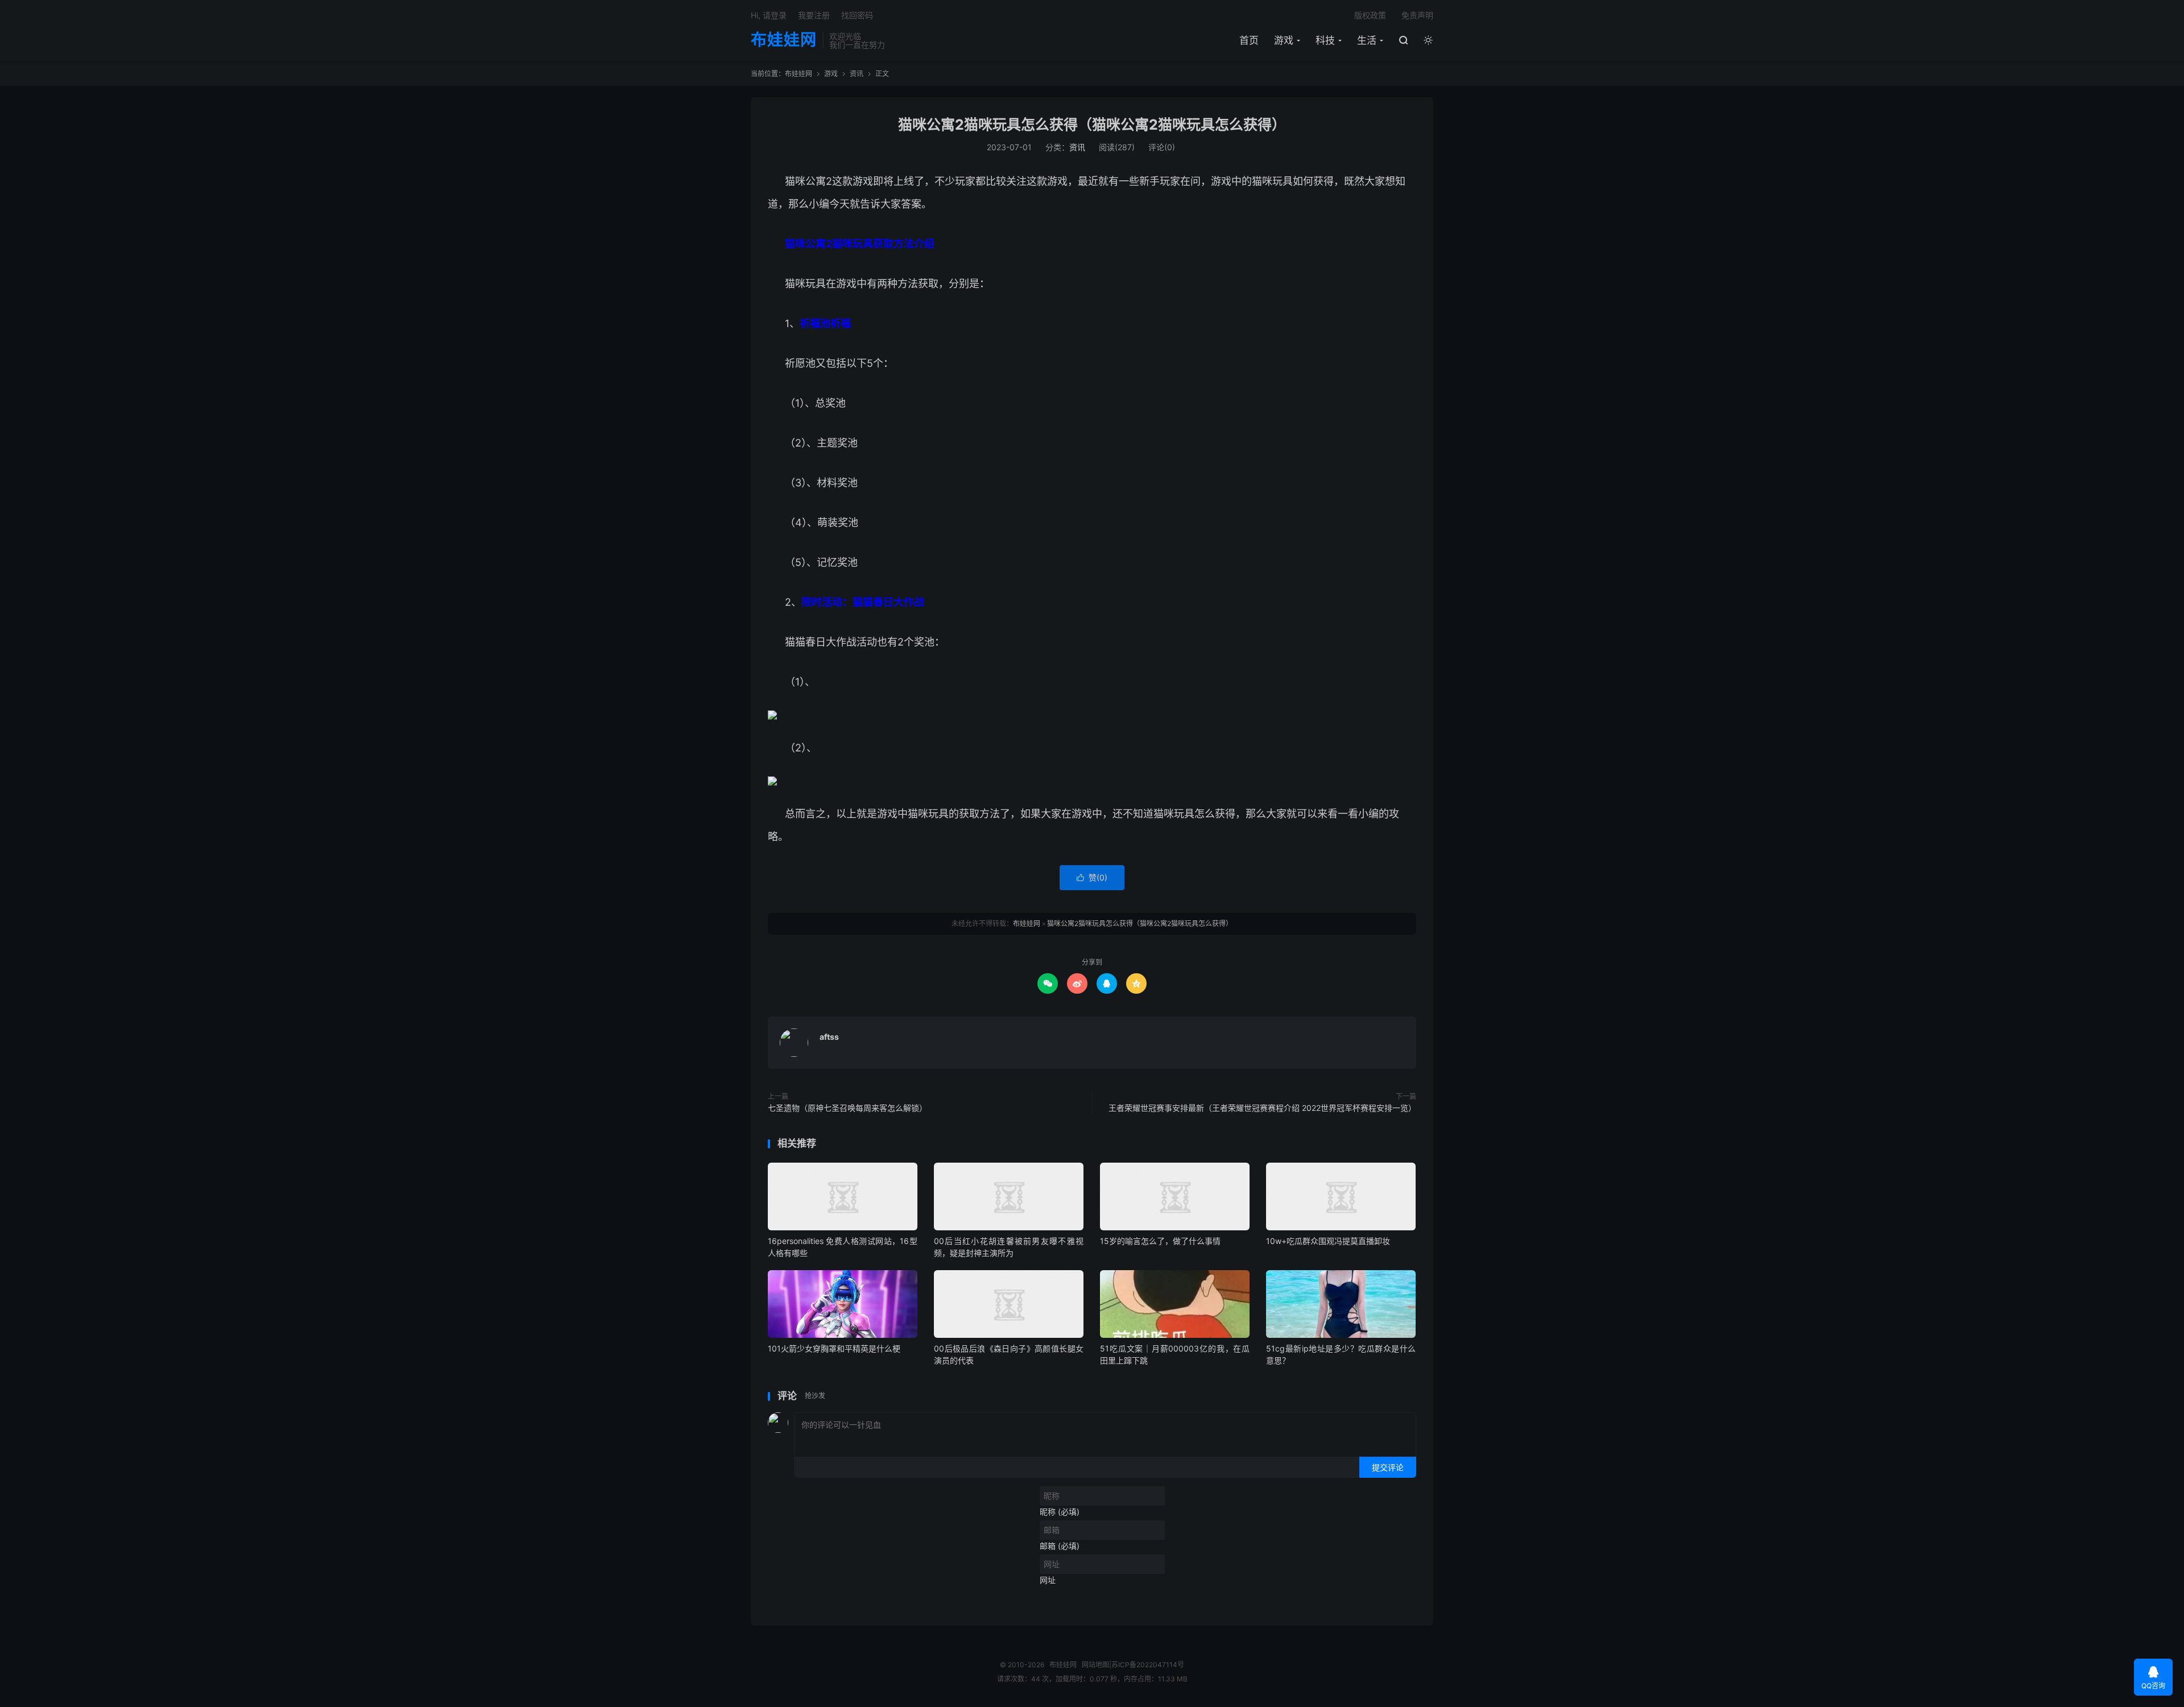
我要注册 (814, 15)
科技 (1325, 40)
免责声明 (1417, 15)
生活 (1367, 40)
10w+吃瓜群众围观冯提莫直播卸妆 (1328, 1241)
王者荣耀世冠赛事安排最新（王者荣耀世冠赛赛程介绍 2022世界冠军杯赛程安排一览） (1262, 1108)
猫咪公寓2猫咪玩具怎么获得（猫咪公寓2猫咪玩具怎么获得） (1092, 125)
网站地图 (1095, 1665)
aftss (829, 1037)
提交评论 (1388, 1467)
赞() (1092, 877)
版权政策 (1370, 15)
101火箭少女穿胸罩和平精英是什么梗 (834, 1348)
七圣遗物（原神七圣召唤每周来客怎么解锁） (847, 1108)
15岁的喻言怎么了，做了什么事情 (1160, 1241)
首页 (1249, 40)
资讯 (857, 74)
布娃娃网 (784, 40)
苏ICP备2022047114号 (1148, 1665)
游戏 (1284, 40)
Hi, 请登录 (769, 15)
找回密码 (857, 15)
